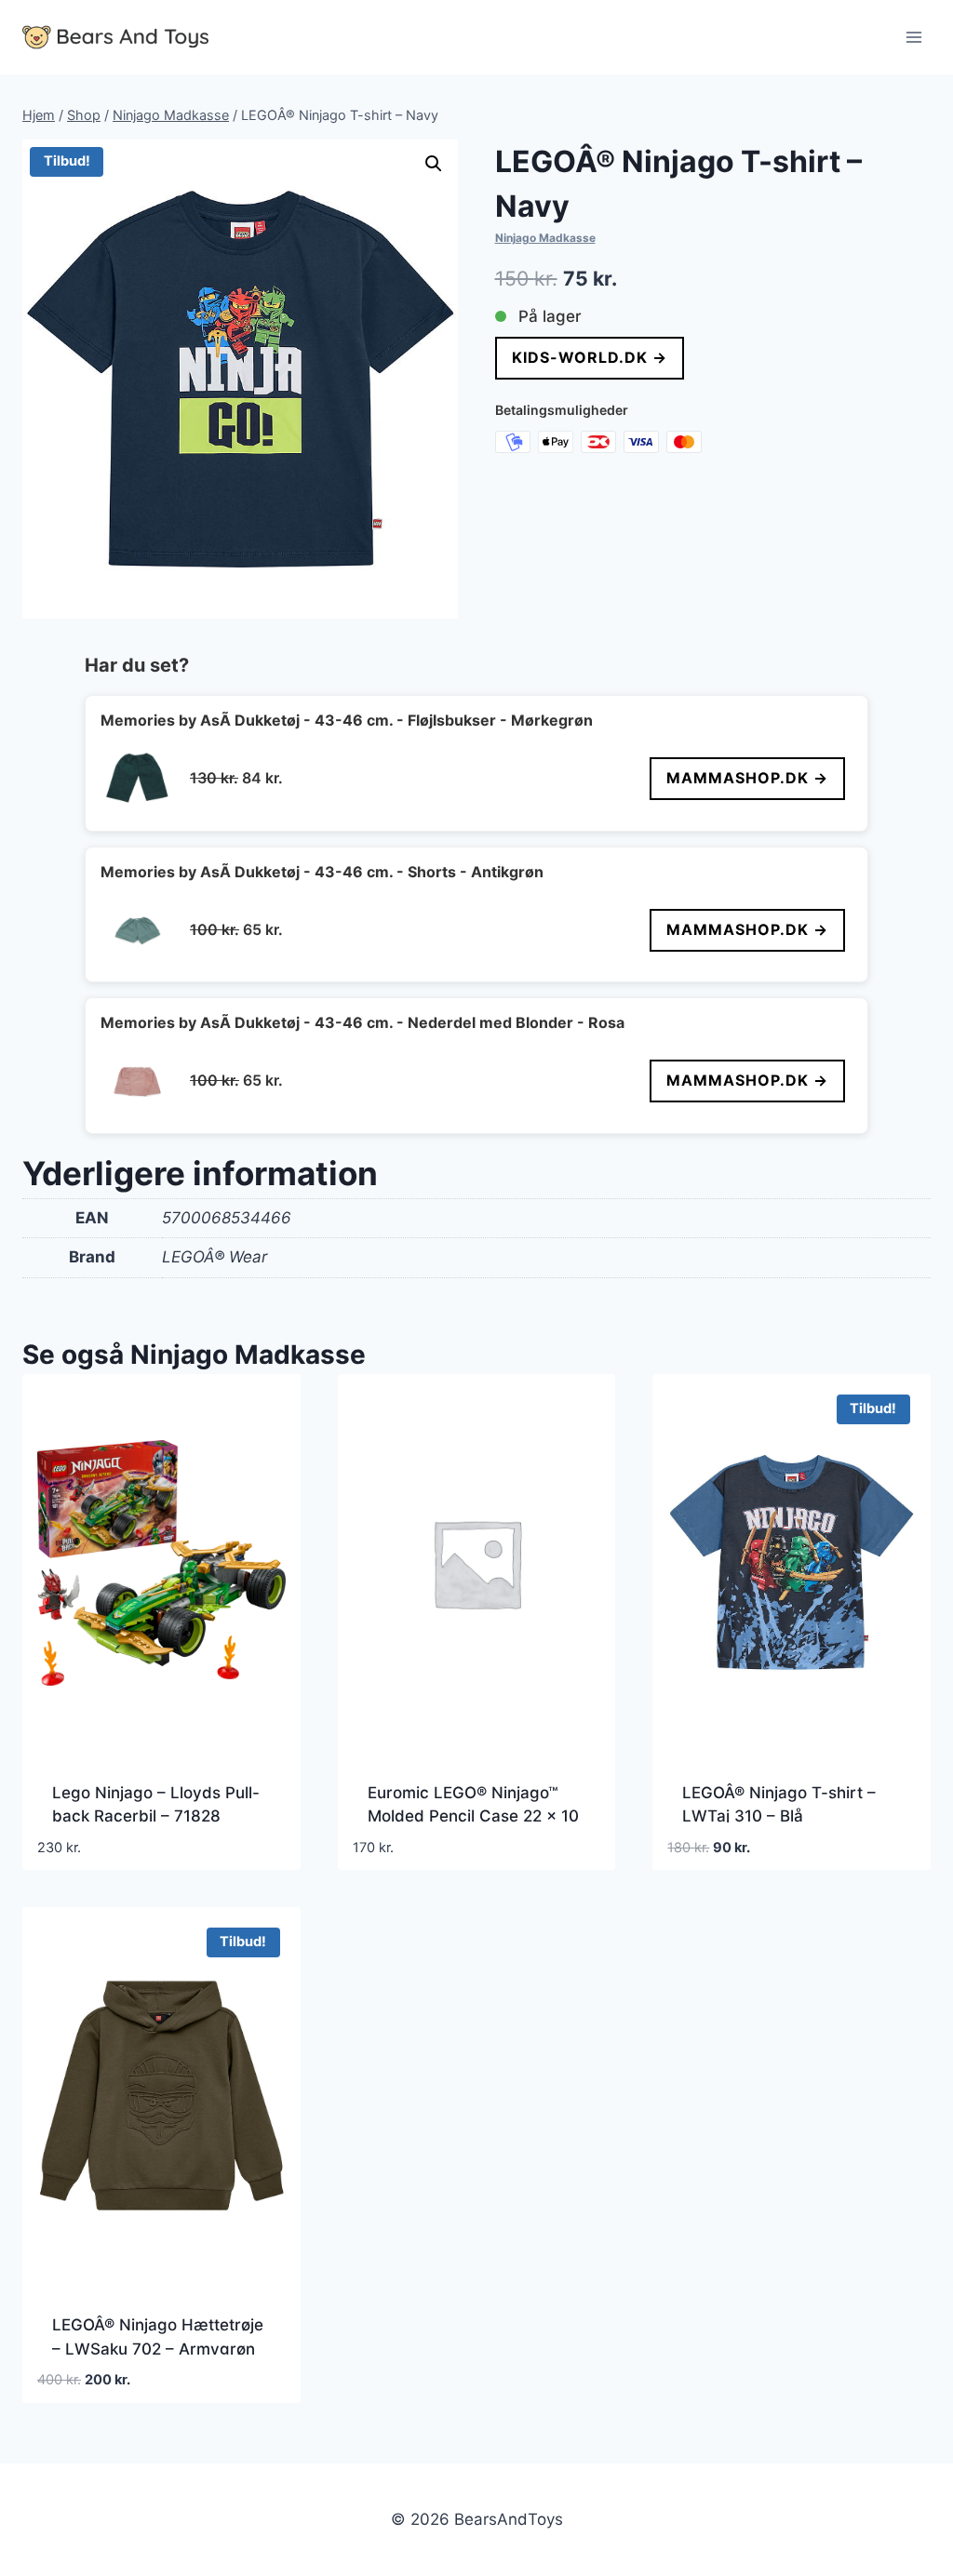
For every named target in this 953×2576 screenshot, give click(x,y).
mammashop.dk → (747, 778)
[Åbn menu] (913, 37)
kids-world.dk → (590, 357)
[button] (434, 164)
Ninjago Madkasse (545, 238)
